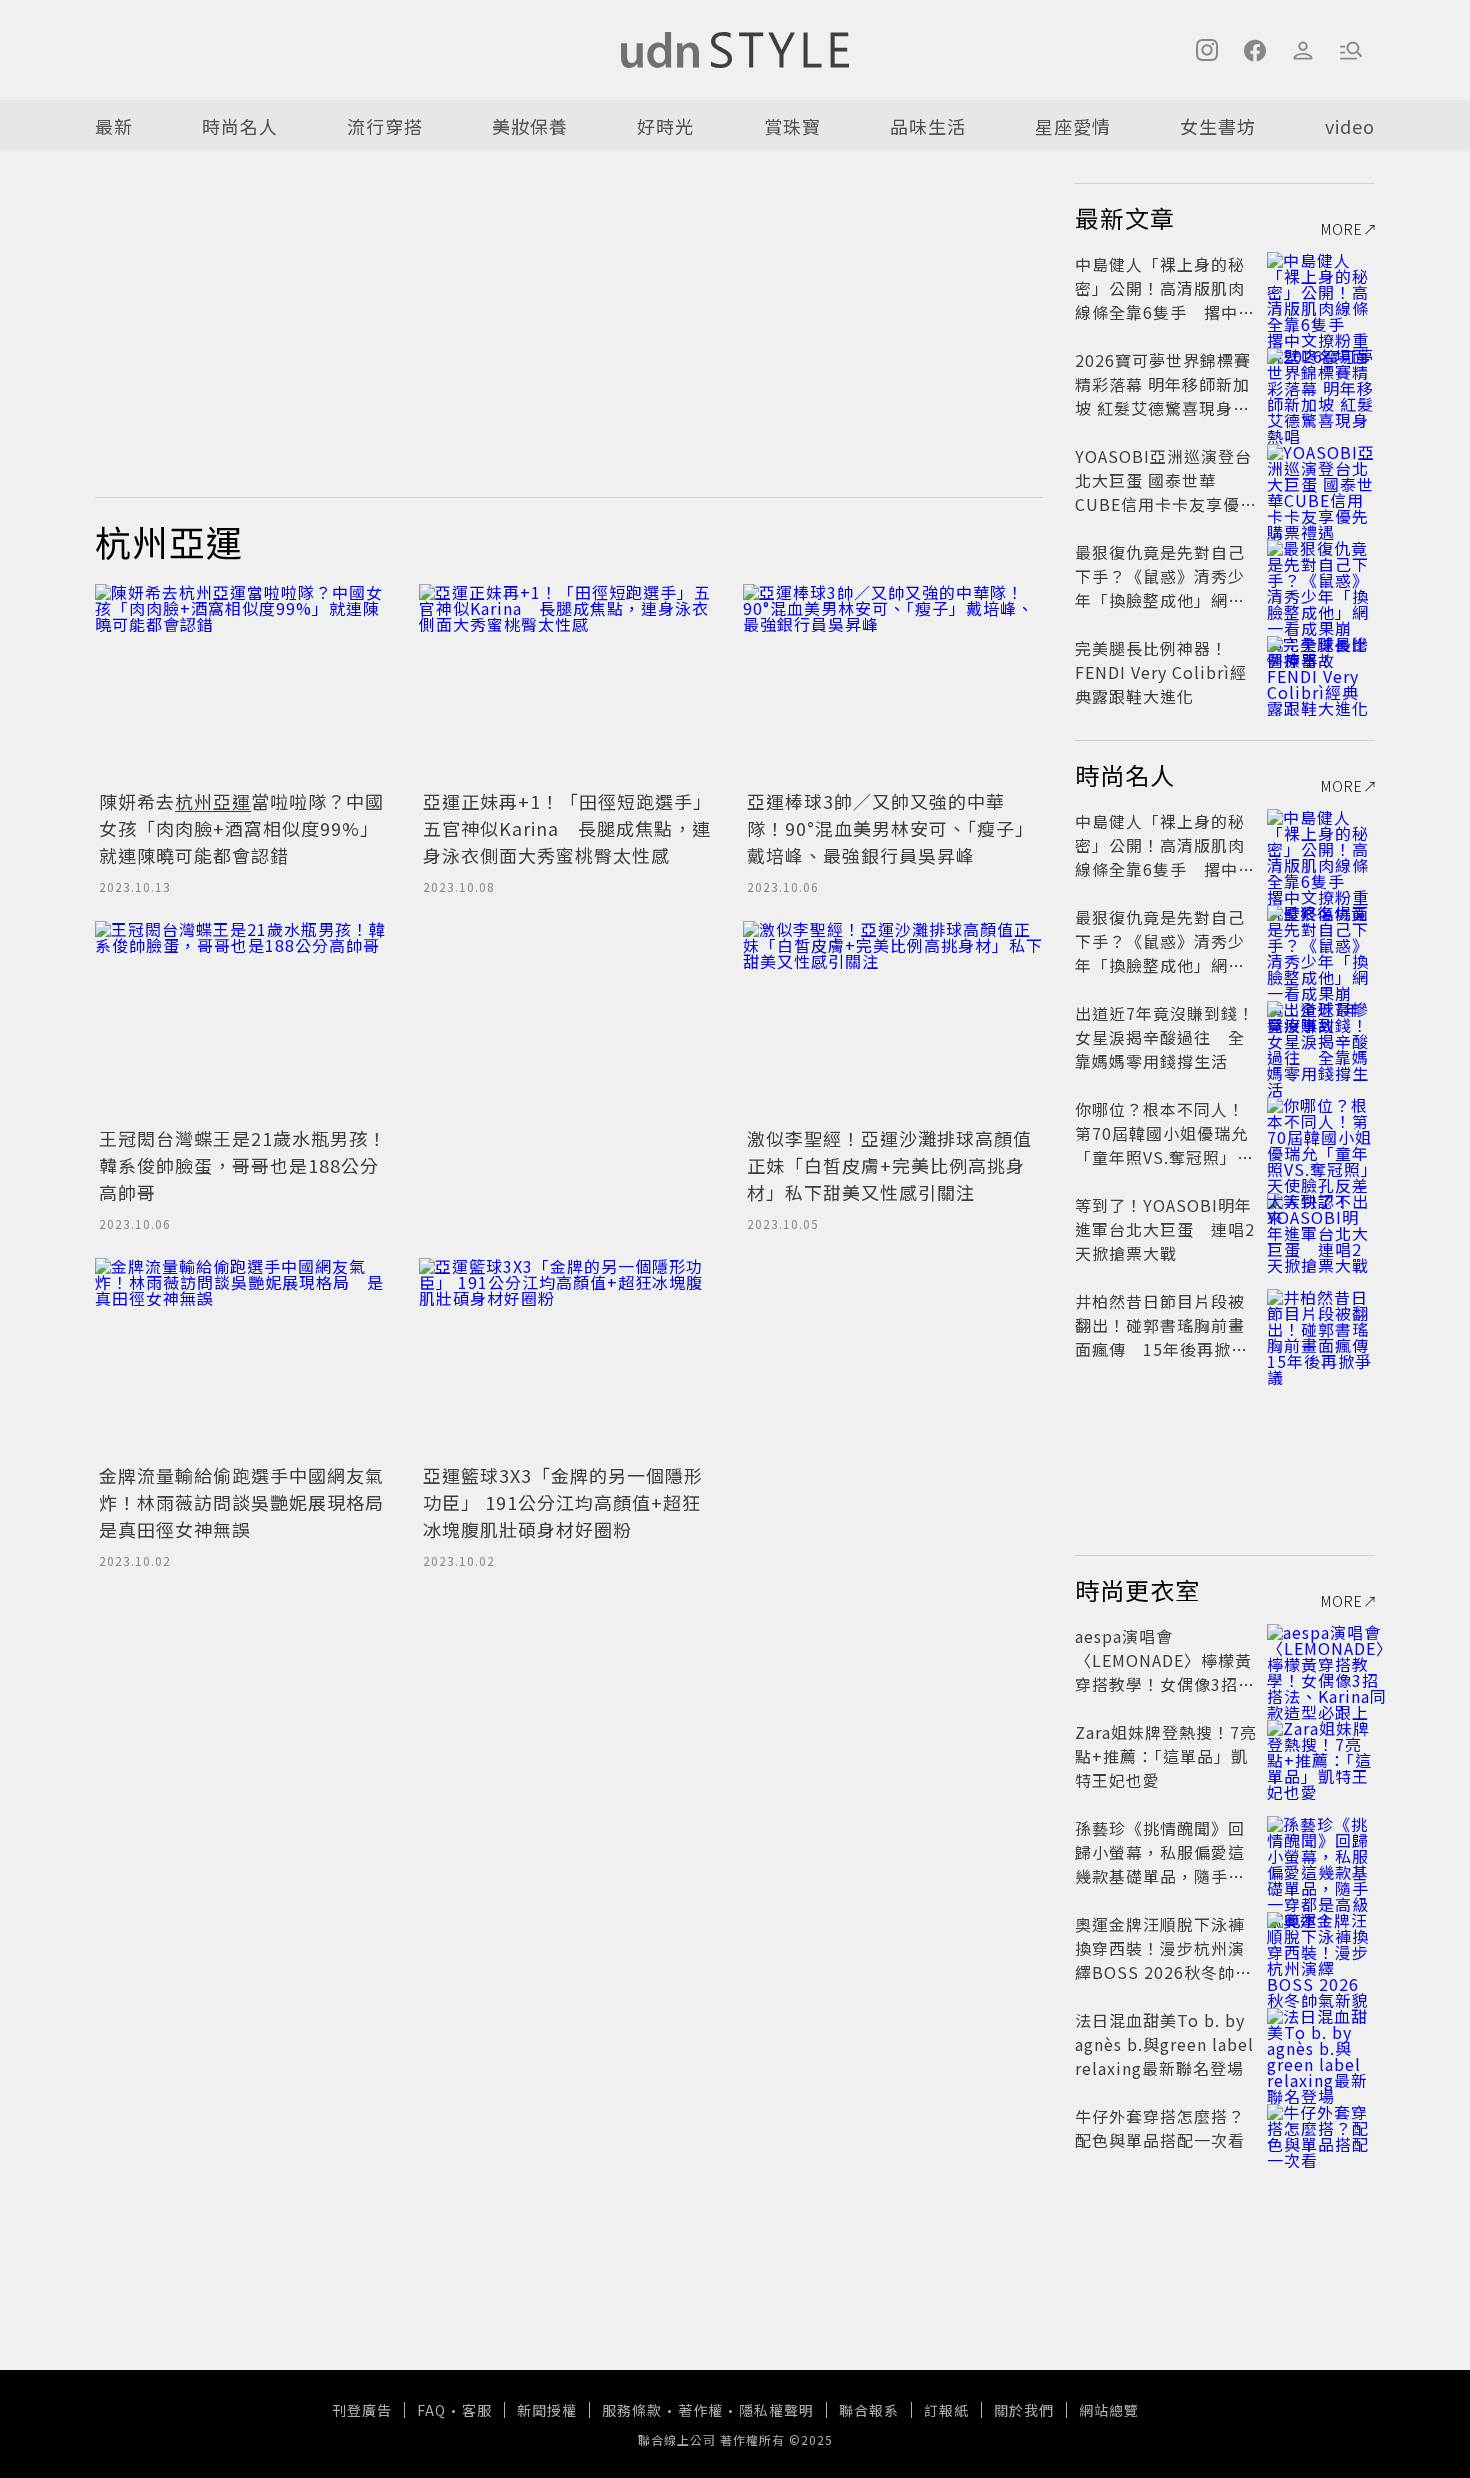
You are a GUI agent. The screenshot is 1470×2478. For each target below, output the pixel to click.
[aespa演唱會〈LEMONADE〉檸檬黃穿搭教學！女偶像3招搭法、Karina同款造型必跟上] (1321, 1660)
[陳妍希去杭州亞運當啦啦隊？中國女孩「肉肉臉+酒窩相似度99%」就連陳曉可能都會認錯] (245, 684)
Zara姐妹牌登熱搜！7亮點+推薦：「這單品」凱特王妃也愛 (1166, 1756)
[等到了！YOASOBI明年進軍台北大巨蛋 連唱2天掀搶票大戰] (1321, 1229)
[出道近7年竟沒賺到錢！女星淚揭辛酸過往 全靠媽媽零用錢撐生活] (1321, 1037)
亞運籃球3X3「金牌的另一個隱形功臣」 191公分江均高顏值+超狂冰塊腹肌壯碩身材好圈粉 (563, 1502)
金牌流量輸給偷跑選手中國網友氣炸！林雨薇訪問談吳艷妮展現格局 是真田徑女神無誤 (251, 1502)
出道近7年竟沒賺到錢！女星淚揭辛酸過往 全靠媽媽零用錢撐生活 (1165, 1037)
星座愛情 (1073, 126)
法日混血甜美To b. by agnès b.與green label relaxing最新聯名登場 (1164, 2044)
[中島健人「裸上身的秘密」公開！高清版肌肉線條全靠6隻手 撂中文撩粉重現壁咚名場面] (1321, 288)
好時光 (665, 126)
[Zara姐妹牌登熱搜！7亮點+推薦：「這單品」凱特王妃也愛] (1321, 1756)
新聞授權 (547, 2410)
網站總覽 (1109, 2410)
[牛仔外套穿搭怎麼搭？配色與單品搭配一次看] (1321, 2140)
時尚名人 (240, 126)
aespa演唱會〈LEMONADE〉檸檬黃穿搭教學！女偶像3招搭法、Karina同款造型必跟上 (1165, 1684)
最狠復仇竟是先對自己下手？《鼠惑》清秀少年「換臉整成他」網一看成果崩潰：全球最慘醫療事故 (1160, 600)
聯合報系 (869, 2410)
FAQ (431, 2410)
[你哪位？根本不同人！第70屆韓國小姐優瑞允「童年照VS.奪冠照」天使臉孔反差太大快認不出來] (1321, 1133)
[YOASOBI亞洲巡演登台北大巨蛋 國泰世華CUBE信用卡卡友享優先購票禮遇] (1321, 480)
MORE (1342, 229)
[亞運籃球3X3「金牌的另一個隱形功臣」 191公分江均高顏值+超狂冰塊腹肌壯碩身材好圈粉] (569, 1358)
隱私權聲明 (776, 2410)
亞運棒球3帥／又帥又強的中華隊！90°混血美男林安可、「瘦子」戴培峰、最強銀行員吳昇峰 (890, 828)
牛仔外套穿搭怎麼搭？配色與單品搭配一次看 (1160, 2128)
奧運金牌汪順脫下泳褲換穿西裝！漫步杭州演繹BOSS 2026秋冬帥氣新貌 (1163, 1960)
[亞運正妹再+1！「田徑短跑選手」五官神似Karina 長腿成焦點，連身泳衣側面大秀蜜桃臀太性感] (569, 684)
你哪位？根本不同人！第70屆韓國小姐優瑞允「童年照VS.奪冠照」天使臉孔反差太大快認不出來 (1164, 1157)
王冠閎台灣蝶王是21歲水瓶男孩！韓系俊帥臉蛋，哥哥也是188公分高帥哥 (243, 1165)
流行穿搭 (385, 126)
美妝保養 (530, 126)
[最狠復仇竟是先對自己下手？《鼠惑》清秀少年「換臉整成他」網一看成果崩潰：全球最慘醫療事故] (1321, 576)
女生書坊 (1218, 126)
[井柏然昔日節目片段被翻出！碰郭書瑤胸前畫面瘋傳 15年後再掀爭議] (1321, 1325)
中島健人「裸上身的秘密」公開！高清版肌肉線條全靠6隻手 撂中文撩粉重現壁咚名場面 (1165, 300)
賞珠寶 (792, 126)
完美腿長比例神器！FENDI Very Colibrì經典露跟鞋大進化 (1161, 672)
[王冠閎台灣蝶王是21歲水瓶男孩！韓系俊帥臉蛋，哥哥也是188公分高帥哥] (245, 1021)
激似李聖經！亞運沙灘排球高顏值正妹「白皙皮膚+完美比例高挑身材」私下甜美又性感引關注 (889, 1165)
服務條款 (632, 2410)
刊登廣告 (362, 2410)
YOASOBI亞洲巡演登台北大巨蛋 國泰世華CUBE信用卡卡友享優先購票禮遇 (1166, 492)
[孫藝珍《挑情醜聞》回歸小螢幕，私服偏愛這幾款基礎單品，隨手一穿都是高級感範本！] (1321, 1852)
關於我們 (1024, 2410)
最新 (114, 126)
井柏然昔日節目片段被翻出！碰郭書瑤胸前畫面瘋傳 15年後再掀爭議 (1161, 1337)
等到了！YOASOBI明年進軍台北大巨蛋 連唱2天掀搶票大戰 (1165, 1229)
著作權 (700, 2410)
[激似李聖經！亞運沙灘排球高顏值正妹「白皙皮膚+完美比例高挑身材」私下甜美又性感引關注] (893, 1021)
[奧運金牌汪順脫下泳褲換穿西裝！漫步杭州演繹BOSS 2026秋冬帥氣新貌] (1321, 1948)
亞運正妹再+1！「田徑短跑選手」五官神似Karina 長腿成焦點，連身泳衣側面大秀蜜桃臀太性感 (567, 828)
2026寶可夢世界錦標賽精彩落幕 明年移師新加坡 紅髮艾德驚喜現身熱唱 (1163, 396)
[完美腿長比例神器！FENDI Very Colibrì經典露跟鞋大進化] (1321, 672)
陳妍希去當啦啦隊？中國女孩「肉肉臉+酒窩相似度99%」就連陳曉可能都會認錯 (241, 828)
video (1350, 126)
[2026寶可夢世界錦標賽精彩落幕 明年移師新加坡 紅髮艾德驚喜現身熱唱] (1321, 384)
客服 (477, 2410)
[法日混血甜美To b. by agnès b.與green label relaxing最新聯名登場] (1321, 2044)
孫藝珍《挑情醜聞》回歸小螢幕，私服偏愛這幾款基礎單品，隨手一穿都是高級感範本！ (1160, 1864)
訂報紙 (946, 2410)
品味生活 (928, 126)
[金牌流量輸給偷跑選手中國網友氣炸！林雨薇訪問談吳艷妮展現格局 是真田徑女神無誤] (245, 1358)
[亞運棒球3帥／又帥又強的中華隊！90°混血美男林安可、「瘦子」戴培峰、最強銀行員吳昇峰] (893, 684)
